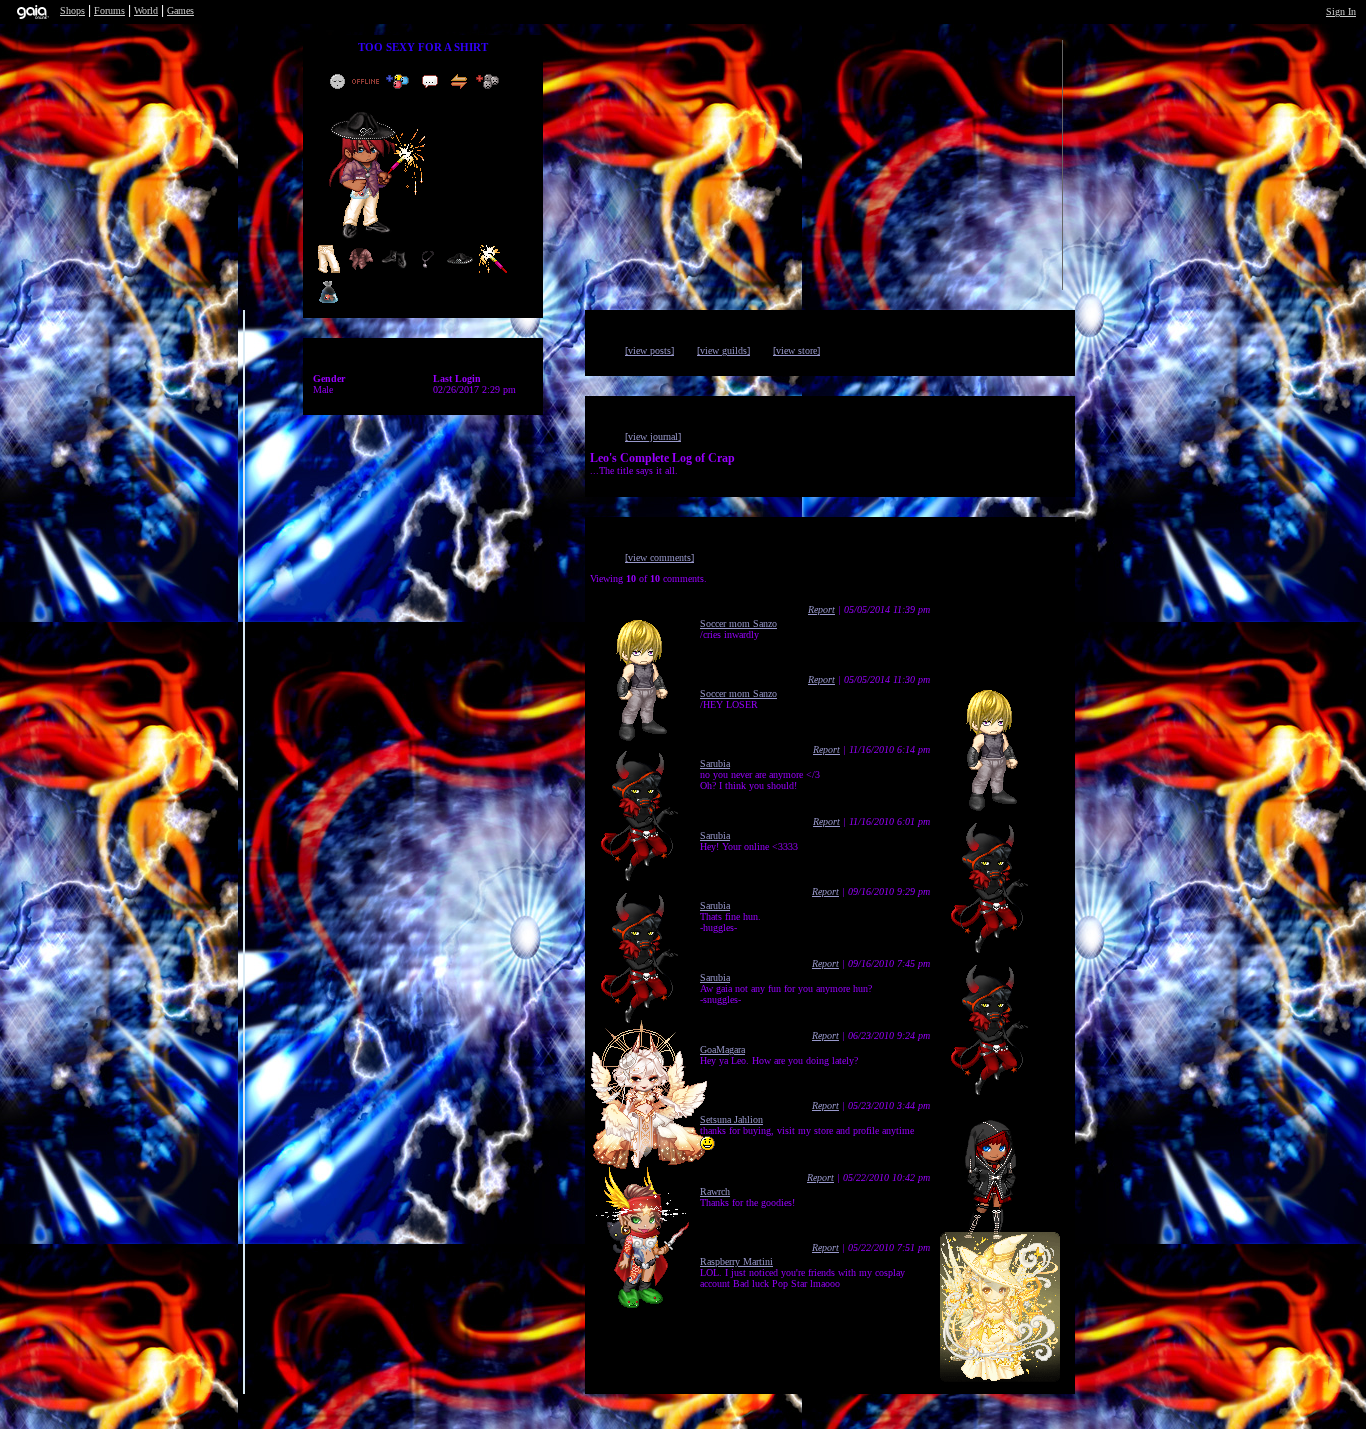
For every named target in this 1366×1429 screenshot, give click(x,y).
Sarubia (715, 763)
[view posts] (649, 350)
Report (821, 609)
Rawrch (715, 1191)
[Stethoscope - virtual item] (427, 270)
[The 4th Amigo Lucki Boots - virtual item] (394, 270)
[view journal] (653, 436)
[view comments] (659, 557)
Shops (72, 10)
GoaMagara (722, 1049)
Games (180, 10)
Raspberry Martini (736, 1261)
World (146, 10)
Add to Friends (401, 81)
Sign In (1341, 11)
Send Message (432, 81)
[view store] (796, 350)
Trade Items (461, 81)
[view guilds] (723, 350)
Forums (109, 10)
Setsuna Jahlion (731, 1119)
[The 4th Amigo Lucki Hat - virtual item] (460, 270)
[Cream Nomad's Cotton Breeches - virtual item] (328, 270)
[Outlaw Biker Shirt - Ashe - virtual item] (361, 270)
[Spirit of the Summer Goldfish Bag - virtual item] (328, 302)
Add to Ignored (492, 81)
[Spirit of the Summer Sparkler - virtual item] (493, 270)
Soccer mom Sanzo (738, 623)
